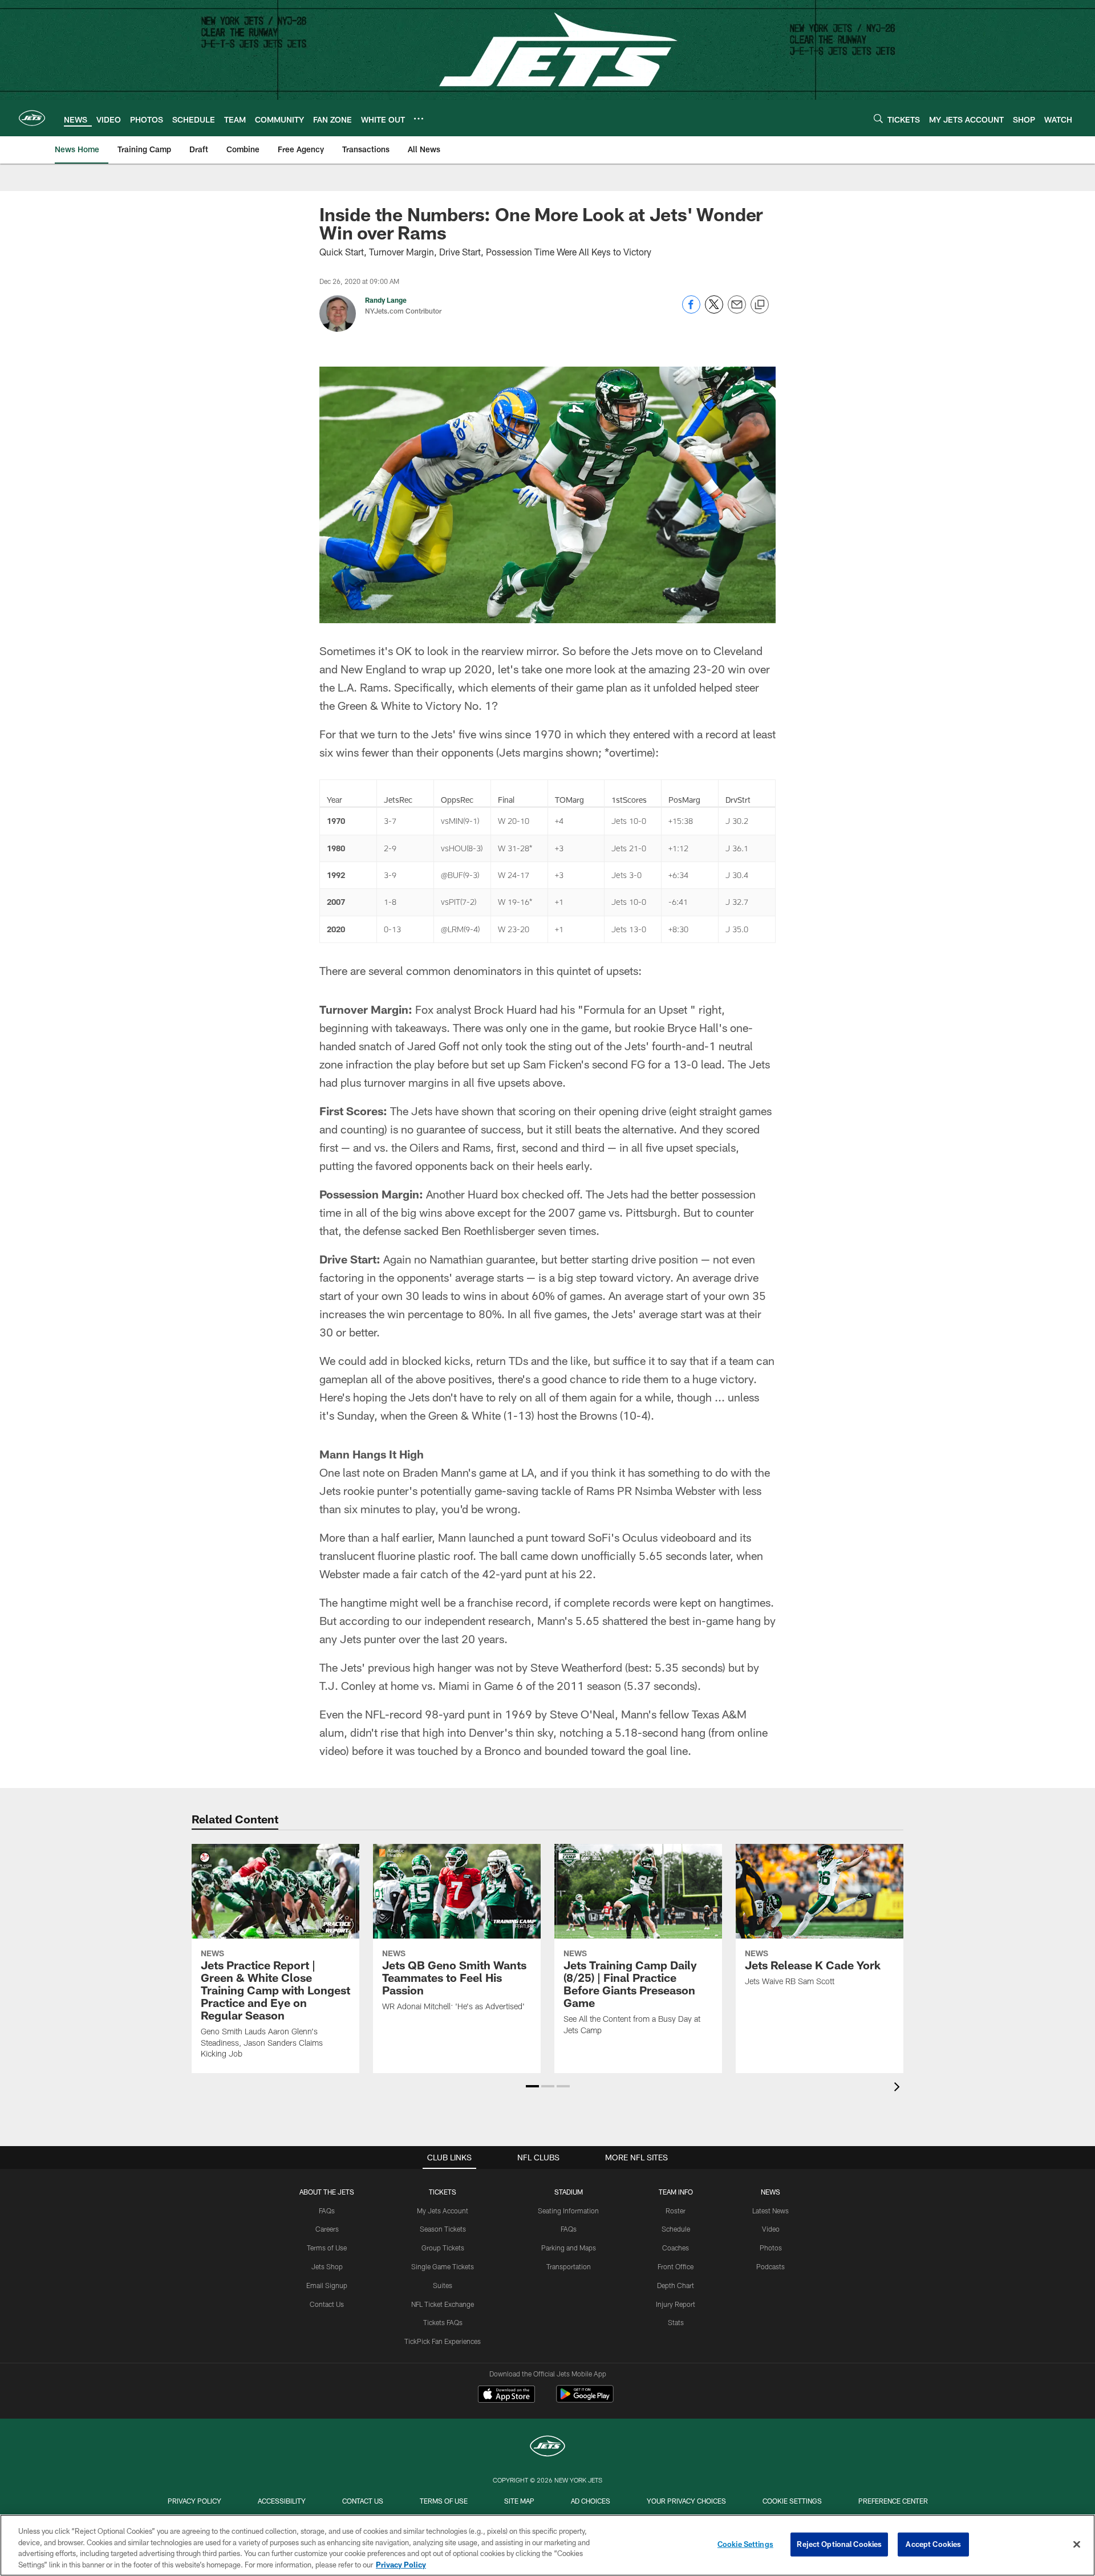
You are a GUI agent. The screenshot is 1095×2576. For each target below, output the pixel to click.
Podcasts (770, 2266)
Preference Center (893, 2501)
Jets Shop (327, 2266)
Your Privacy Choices (686, 2501)
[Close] (1077, 2544)
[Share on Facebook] (691, 310)
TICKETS (443, 2192)
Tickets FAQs (443, 2322)
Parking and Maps (569, 2248)
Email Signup (327, 2285)
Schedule (676, 2229)
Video (771, 2229)
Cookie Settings (792, 2501)
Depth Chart (676, 2285)
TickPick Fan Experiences (443, 2341)
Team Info (676, 2192)
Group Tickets (443, 2248)
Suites (443, 2285)
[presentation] (899, 2088)
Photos (771, 2248)
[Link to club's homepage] (32, 118)
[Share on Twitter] (714, 310)
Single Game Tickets (443, 2266)
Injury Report (676, 2304)
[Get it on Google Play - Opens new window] (585, 2400)
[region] (547, 2545)
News (770, 2192)
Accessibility (282, 2501)
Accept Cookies (933, 2544)
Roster (676, 2211)
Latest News (770, 2211)
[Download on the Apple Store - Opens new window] (506, 2395)
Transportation (569, 2266)
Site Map (519, 2501)
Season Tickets (443, 2229)
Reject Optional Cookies (839, 2544)
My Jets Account (443, 2211)
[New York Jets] (547, 2447)
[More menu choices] (419, 119)
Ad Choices (591, 2501)
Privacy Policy (194, 2501)
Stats (676, 2322)
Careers (327, 2229)
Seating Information (568, 2211)
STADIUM (569, 2192)
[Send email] (737, 310)
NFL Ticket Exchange (443, 2304)
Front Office (676, 2266)
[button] (532, 2086)
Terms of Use (327, 2248)
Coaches (676, 2248)
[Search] (878, 118)
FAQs (327, 2211)
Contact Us (327, 2304)
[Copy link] (760, 305)
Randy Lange (386, 300)
